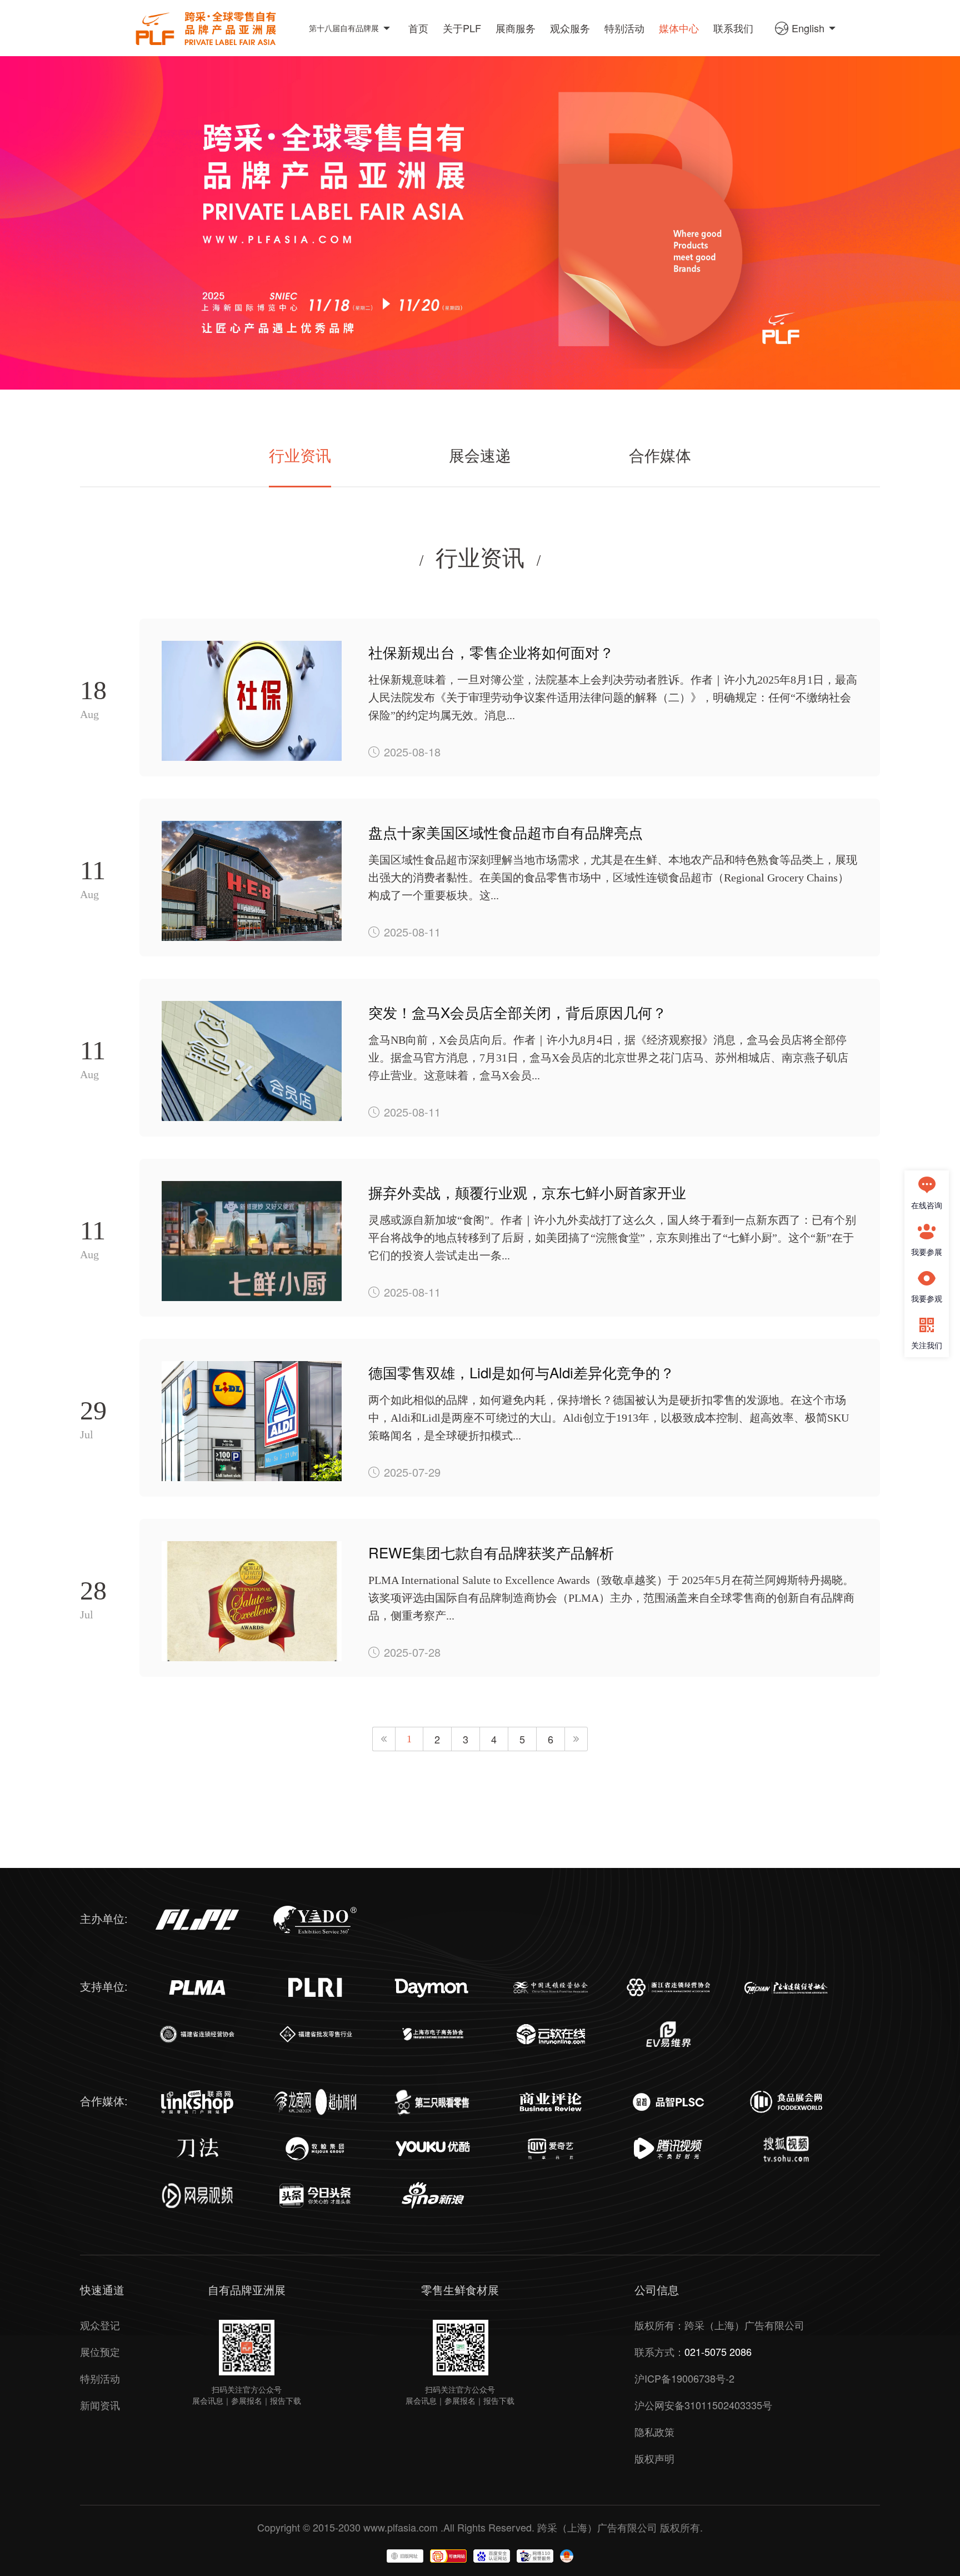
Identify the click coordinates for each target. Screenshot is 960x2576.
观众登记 (100, 2325)
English (808, 28)
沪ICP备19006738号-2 (684, 2378)
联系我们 (733, 28)
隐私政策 (654, 2431)
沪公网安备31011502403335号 (703, 2405)
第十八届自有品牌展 (344, 28)
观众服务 (570, 28)
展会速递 (480, 456)
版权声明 (654, 2458)
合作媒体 (660, 456)
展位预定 (100, 2351)
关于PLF (462, 28)
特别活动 (624, 28)
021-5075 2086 (718, 2351)
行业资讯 (300, 456)
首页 (418, 28)
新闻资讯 (100, 2405)
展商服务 (516, 28)
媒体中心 (679, 28)
